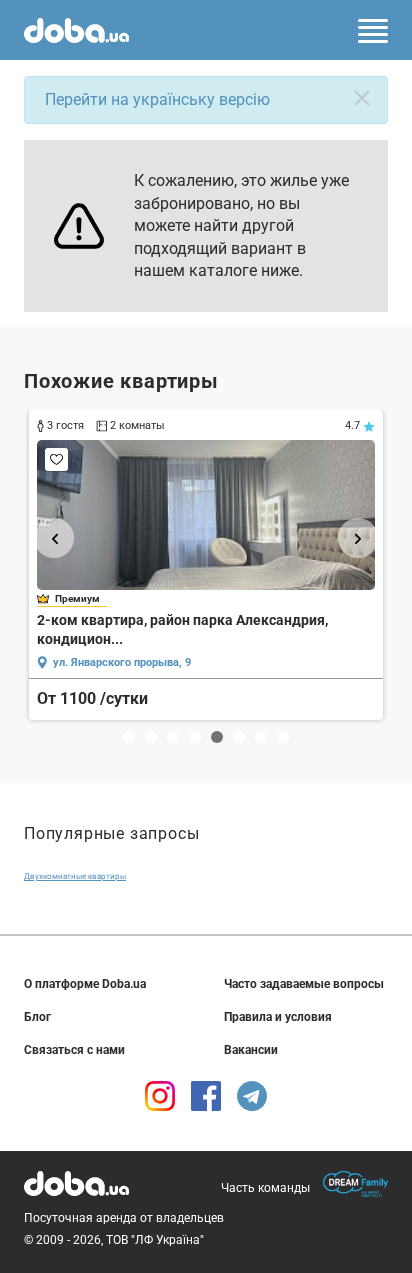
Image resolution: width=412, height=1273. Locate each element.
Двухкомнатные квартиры (75, 876)
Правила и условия (278, 1017)
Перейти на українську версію (157, 99)
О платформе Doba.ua (85, 984)
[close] (362, 98)
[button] (54, 538)
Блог (37, 1017)
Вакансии (251, 1050)
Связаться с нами (74, 1050)
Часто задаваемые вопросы (304, 984)
